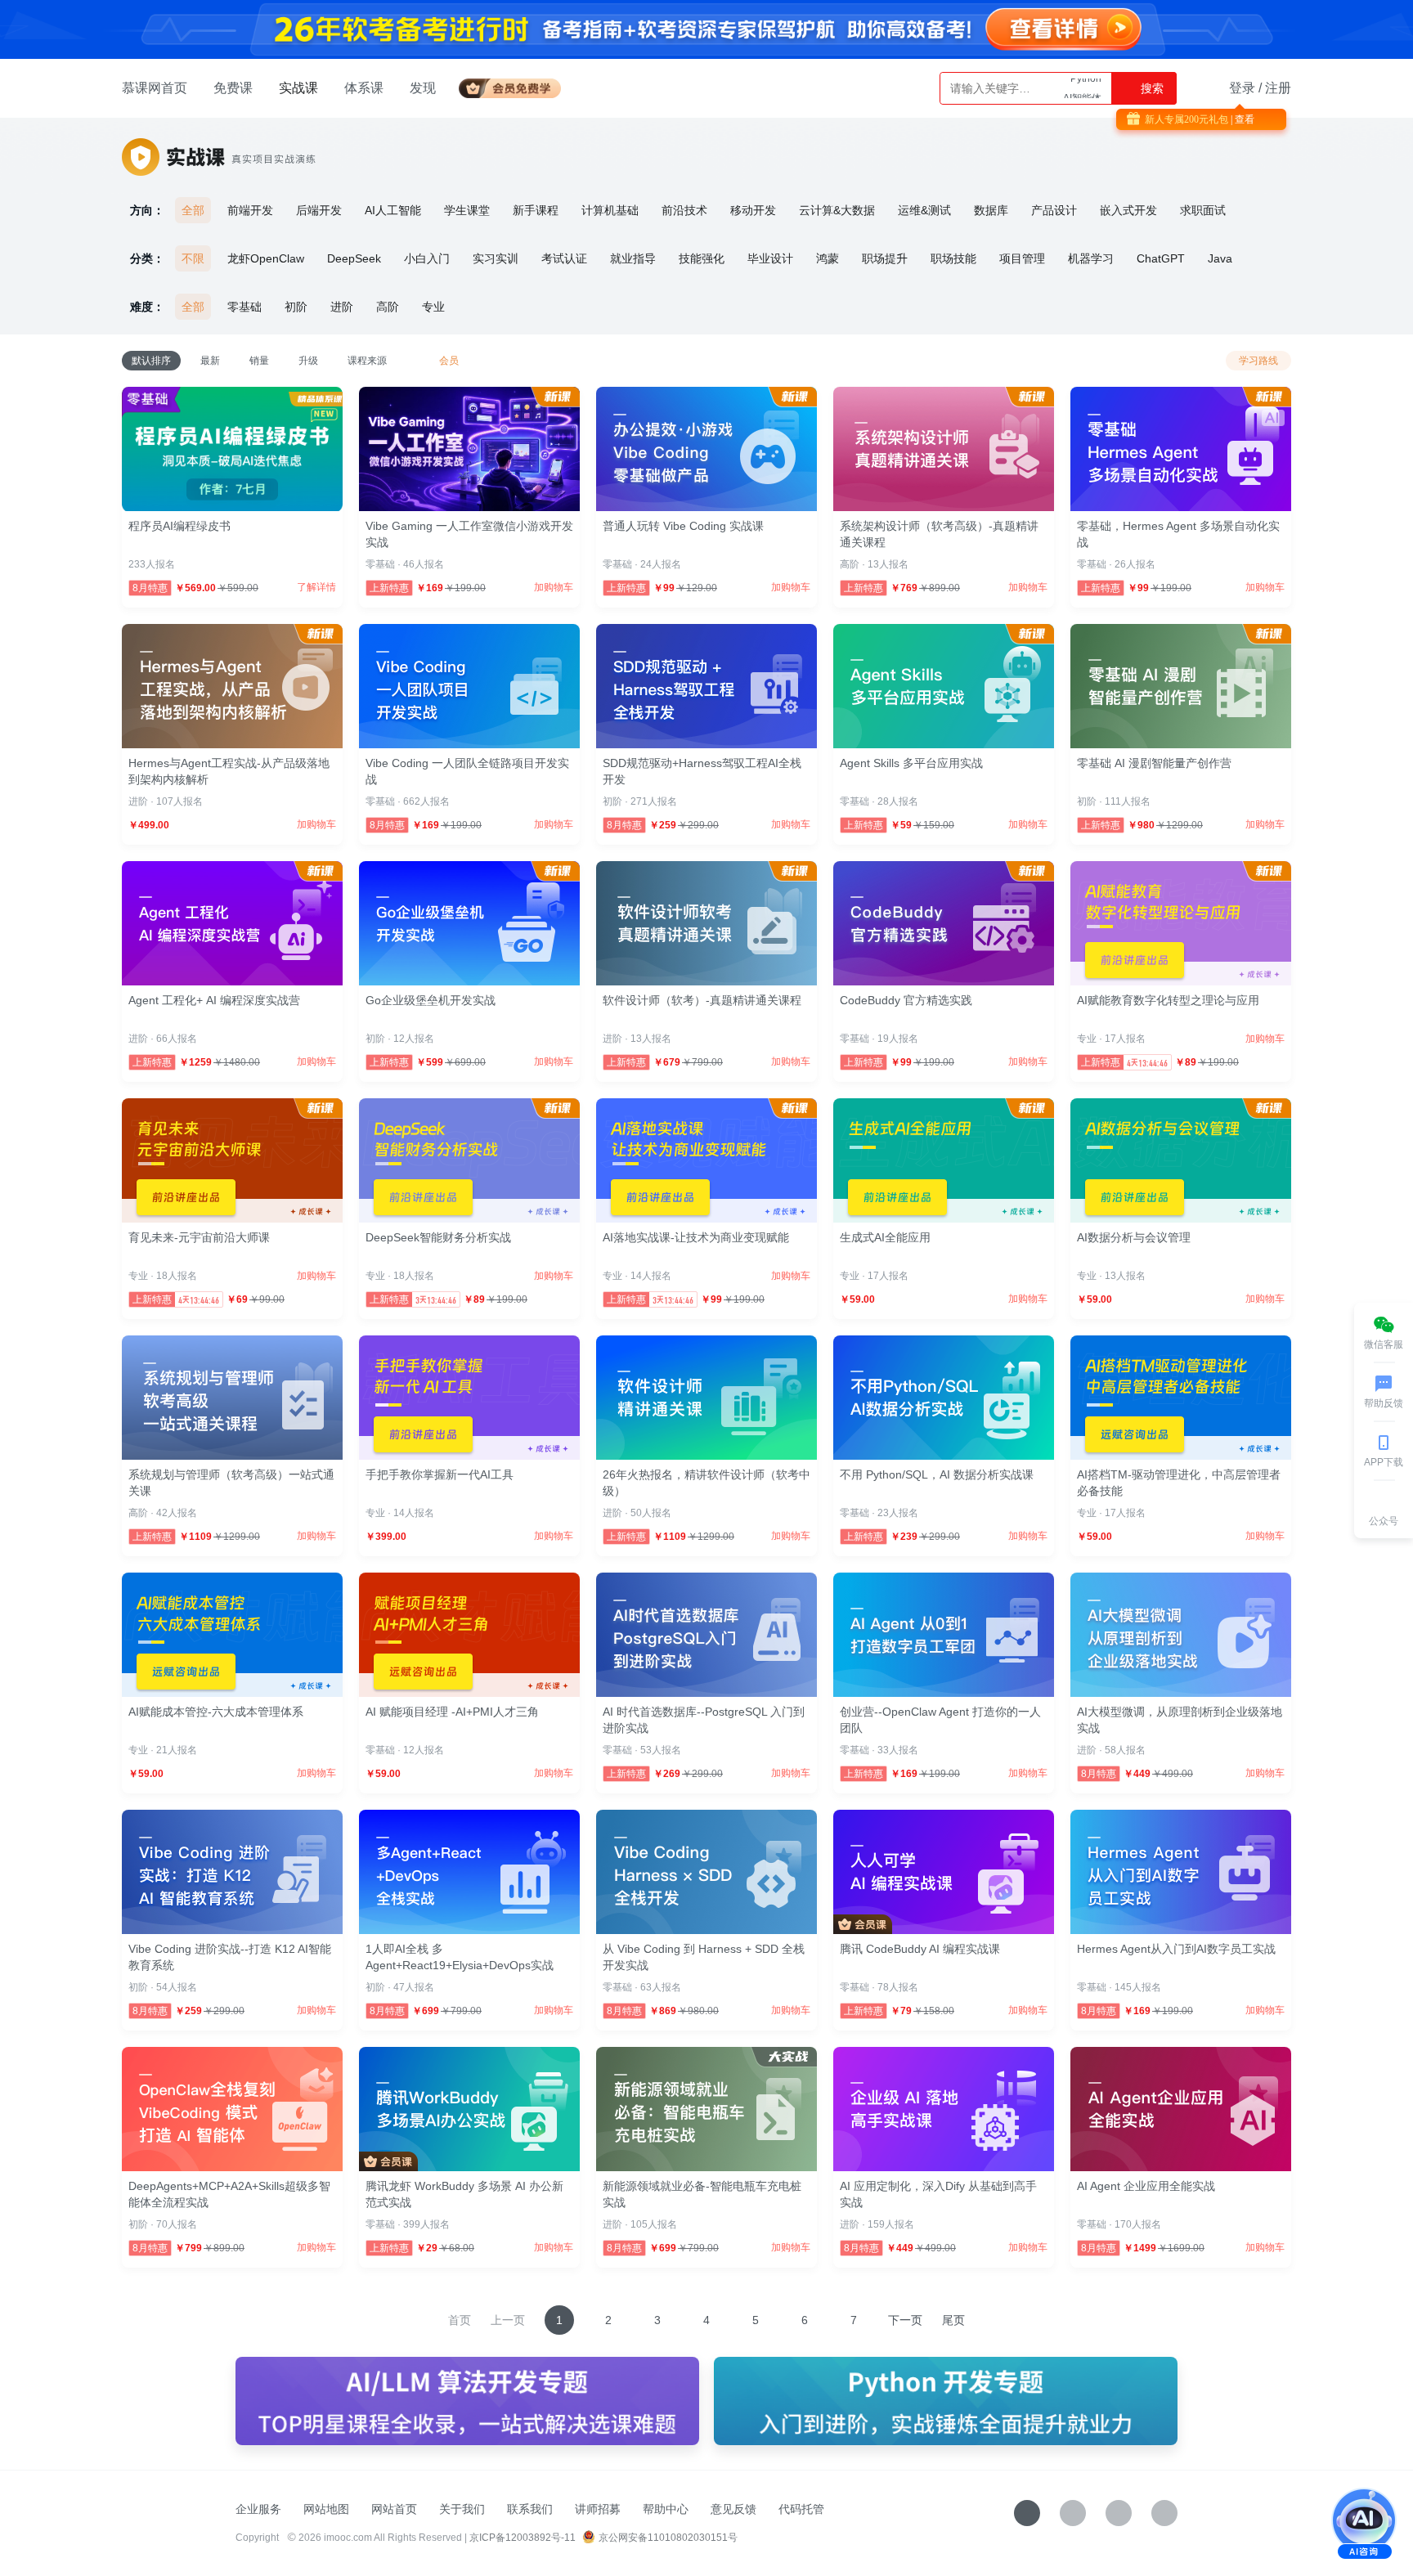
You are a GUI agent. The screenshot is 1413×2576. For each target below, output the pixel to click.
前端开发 (250, 210)
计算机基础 (610, 210)
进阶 (342, 307)
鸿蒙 (828, 258)
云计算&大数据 (837, 210)
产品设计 (1054, 210)
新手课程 (536, 210)
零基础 (244, 307)
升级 (308, 361)
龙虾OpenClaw (266, 258)
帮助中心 (666, 2509)
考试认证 (564, 258)
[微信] (1073, 2513)
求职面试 (1203, 210)
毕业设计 (770, 258)
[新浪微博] (1119, 2513)
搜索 (1151, 88)
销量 (259, 361)
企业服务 (258, 2509)
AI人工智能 (393, 210)
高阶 (388, 307)
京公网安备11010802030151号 (668, 2538)
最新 (210, 361)
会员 (516, 85)
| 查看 (1241, 119)
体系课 (364, 88)
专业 (433, 307)
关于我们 (462, 2509)
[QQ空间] (1164, 2513)
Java (1220, 258)
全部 (193, 210)
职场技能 (953, 258)
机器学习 (1091, 258)
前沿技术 (684, 210)
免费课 (233, 88)
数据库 (991, 210)
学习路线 (1258, 361)
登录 (1242, 88)
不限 (193, 258)
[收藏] (1027, 2513)
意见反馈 (733, 2509)
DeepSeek (354, 258)
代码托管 (801, 2509)
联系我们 (530, 2509)
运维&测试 (924, 210)
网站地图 (326, 2509)
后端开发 (319, 210)
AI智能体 (1082, 88)
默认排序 (151, 361)
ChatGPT (1161, 258)
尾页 (953, 2320)
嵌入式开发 (1128, 210)
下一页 (905, 2320)
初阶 (296, 307)
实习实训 (496, 258)
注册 (1278, 88)
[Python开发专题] (946, 2401)
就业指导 (633, 258)
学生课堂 (467, 210)
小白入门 (427, 258)
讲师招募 (598, 2509)
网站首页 (394, 2509)
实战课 (298, 88)
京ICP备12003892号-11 (523, 2538)
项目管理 (1022, 258)
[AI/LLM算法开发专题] (467, 2401)
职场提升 (885, 258)
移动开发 (753, 210)
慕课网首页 (155, 88)
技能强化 (702, 258)
